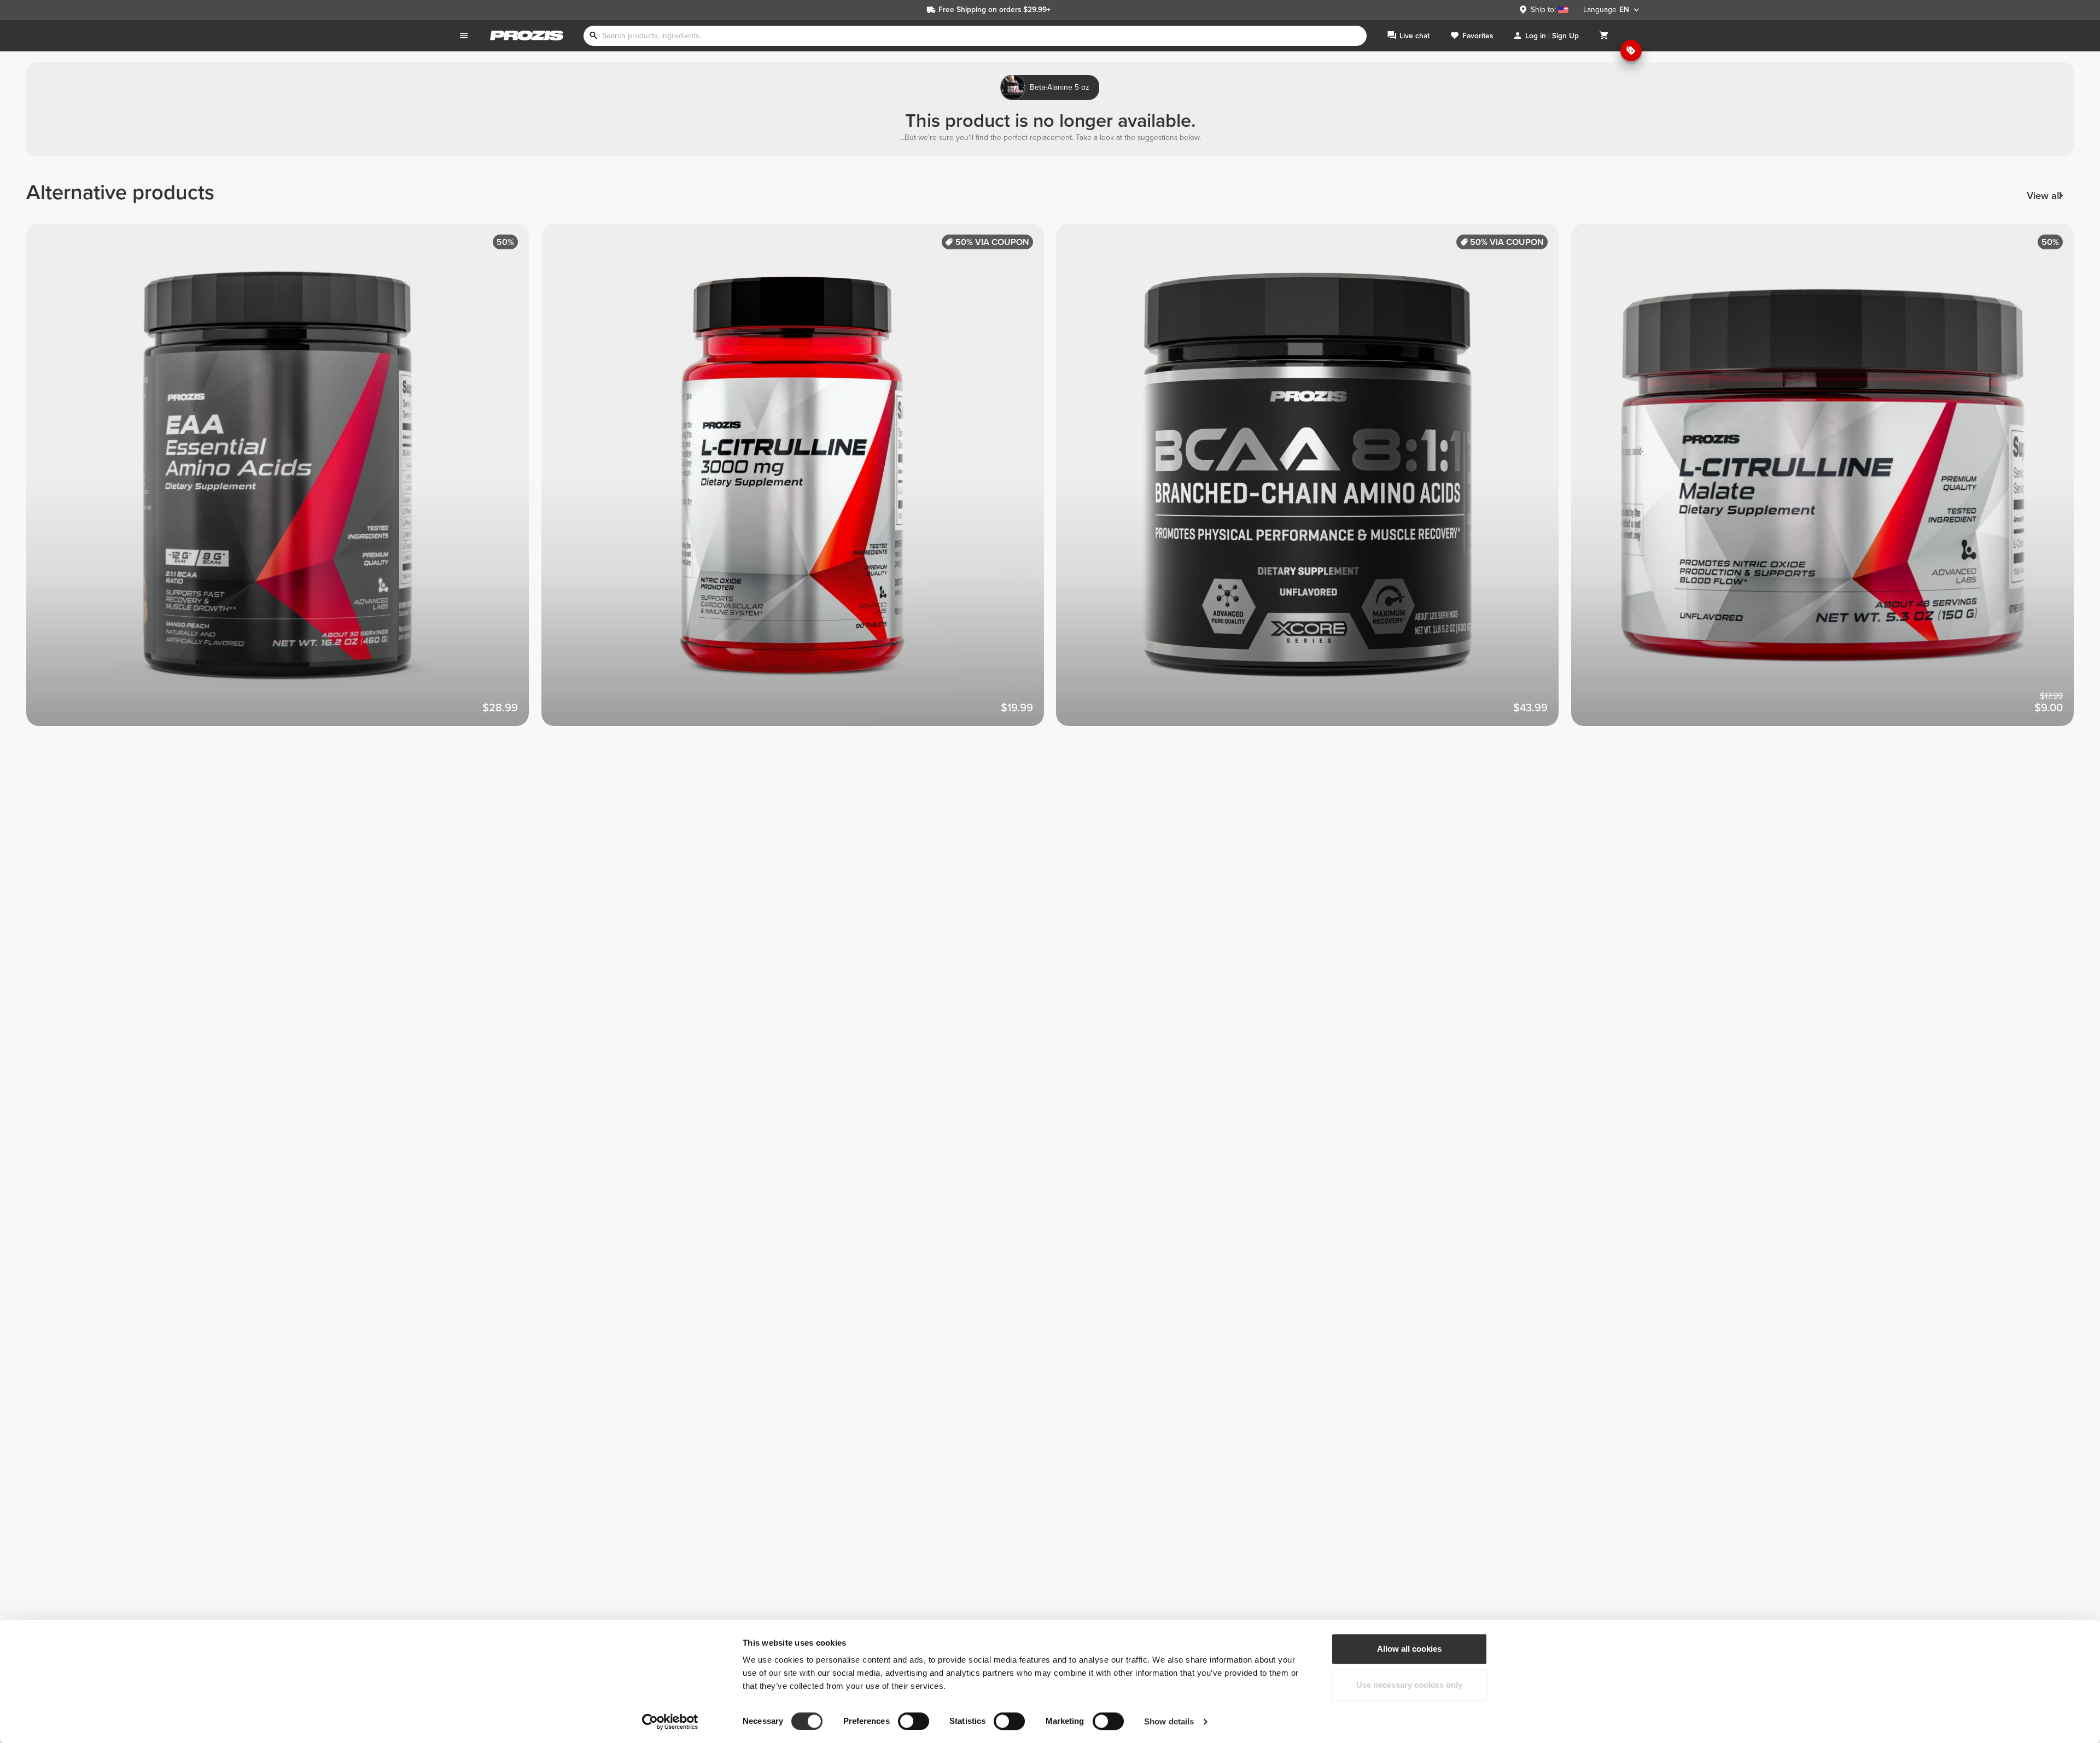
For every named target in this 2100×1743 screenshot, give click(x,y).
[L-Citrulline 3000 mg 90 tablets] (799, 481)
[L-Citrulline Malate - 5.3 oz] (1829, 481)
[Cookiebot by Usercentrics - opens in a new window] (670, 1722)
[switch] (914, 1721)
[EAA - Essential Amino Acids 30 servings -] (284, 481)
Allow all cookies (1409, 1649)
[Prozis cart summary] (1604, 36)
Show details (1169, 1721)
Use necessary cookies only (1409, 1685)
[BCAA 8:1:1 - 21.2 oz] (1314, 481)
